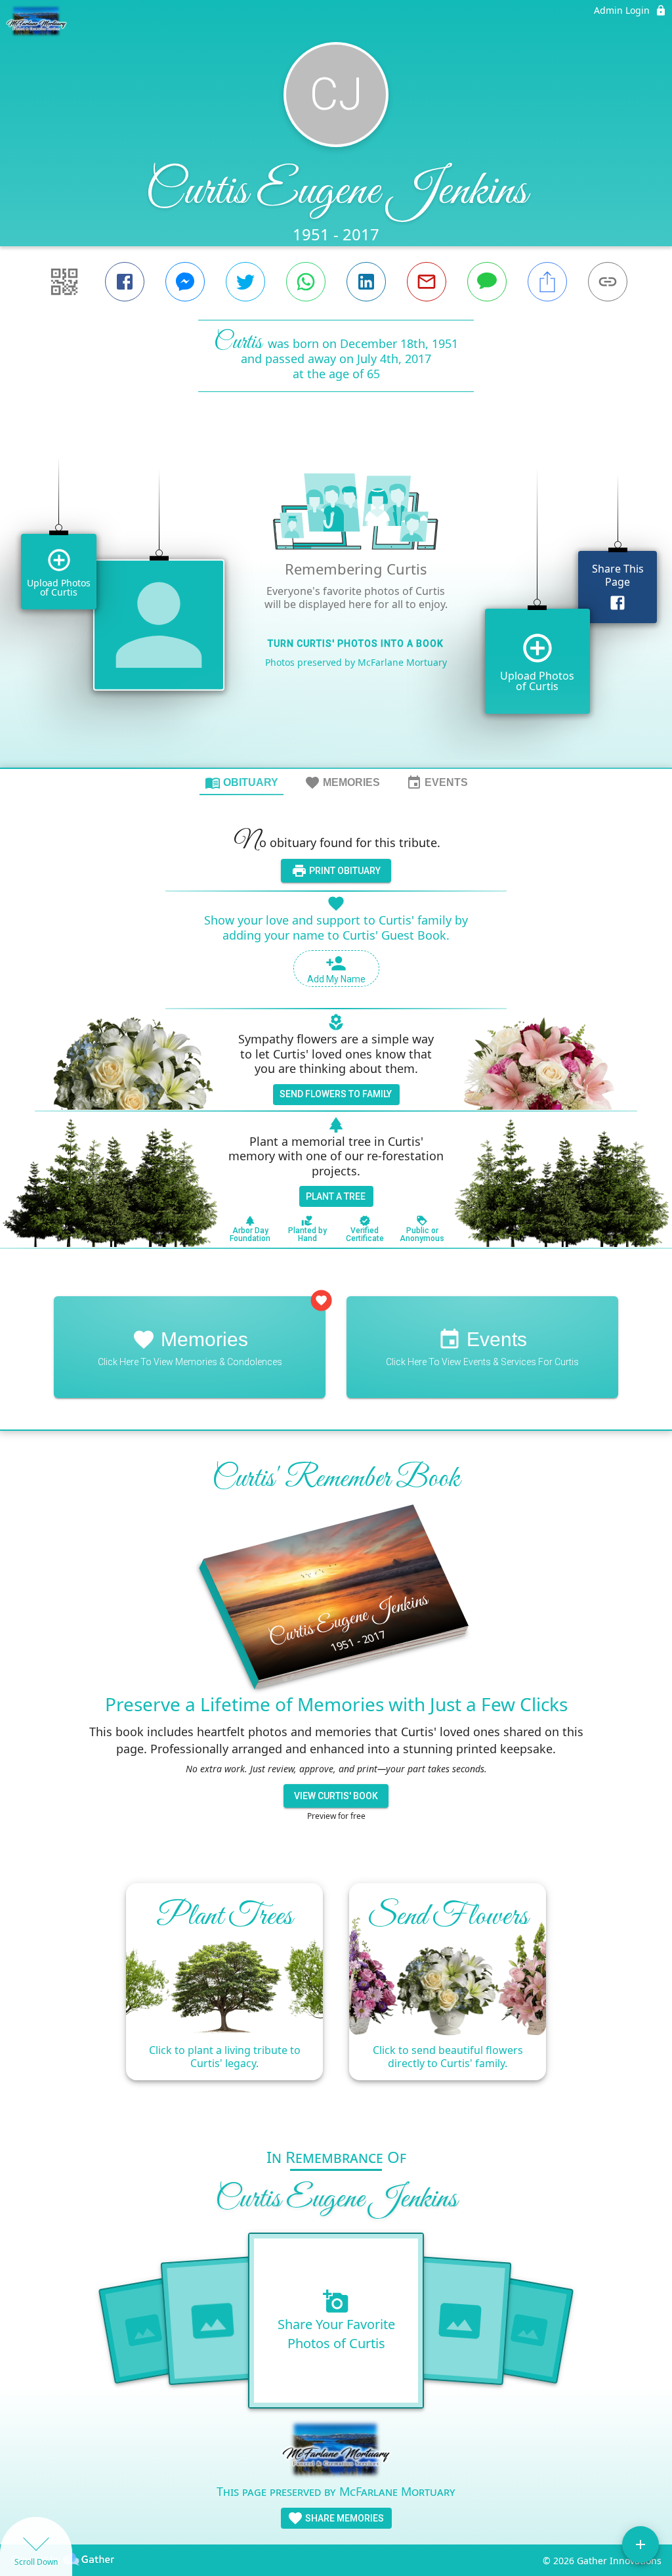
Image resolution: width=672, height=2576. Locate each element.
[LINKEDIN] (366, 282)
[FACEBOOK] (125, 282)
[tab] (241, 782)
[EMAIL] (427, 282)
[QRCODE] (64, 282)
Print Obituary (344, 871)
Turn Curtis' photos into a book (356, 644)
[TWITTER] (245, 282)
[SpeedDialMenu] (640, 2544)
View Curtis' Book (336, 1796)
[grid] (336, 602)
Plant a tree (336, 1196)
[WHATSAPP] (306, 282)
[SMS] (487, 282)
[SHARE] (547, 282)
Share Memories (344, 2518)
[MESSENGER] (185, 282)
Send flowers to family (336, 1094)
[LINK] (608, 282)
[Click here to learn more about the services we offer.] (336, 2451)
